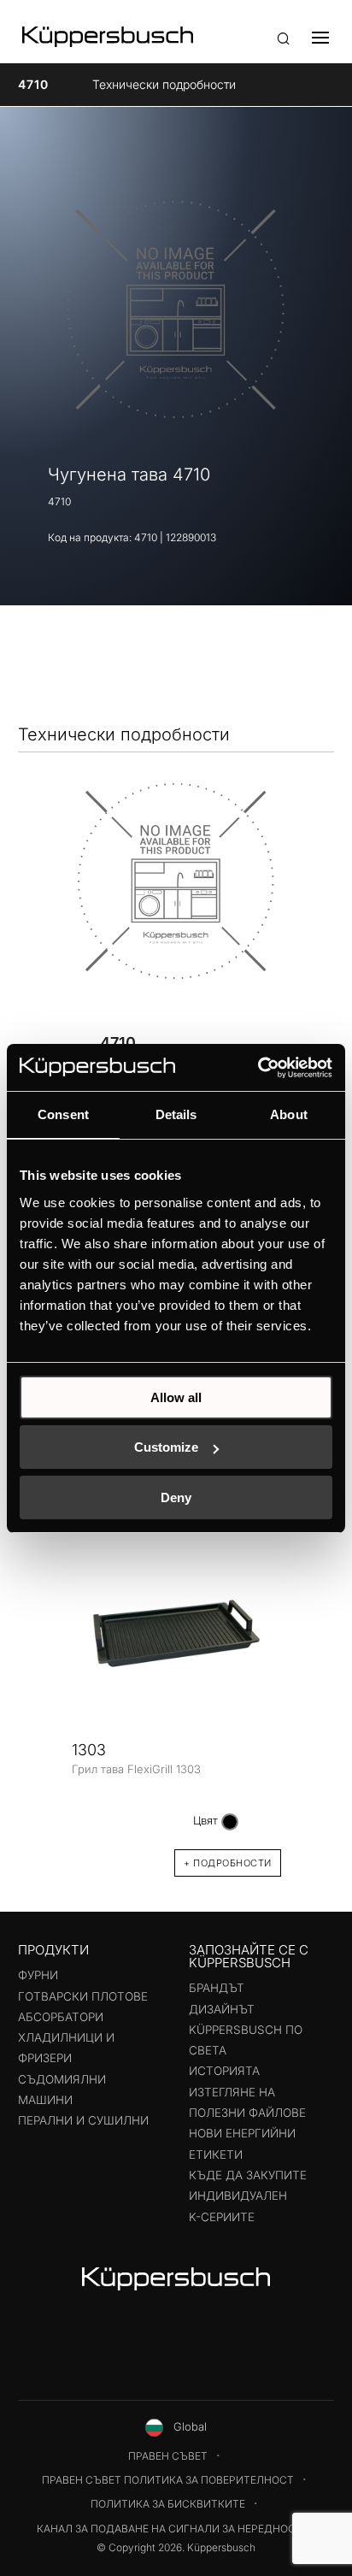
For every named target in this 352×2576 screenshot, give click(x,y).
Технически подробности (164, 84)
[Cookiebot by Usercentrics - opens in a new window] (258, 1068)
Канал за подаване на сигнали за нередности (173, 2529)
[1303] (176, 1633)
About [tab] (289, 1114)
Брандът (217, 1988)
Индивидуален (238, 2196)
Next (311, 1691)
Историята (224, 2071)
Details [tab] (176, 1114)
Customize (166, 1447)
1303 (89, 1750)
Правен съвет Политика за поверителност (168, 2480)
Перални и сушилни (83, 2120)
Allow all (176, 1397)
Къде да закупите (248, 2175)
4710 (33, 84)
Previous (41, 1691)
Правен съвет (168, 2456)
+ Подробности (228, 1863)
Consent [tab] (63, 1114)
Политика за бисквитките (168, 2504)
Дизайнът (222, 2009)
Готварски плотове (83, 1996)
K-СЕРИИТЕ (222, 2217)
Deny (176, 1497)
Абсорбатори (61, 2017)
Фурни (38, 1975)
